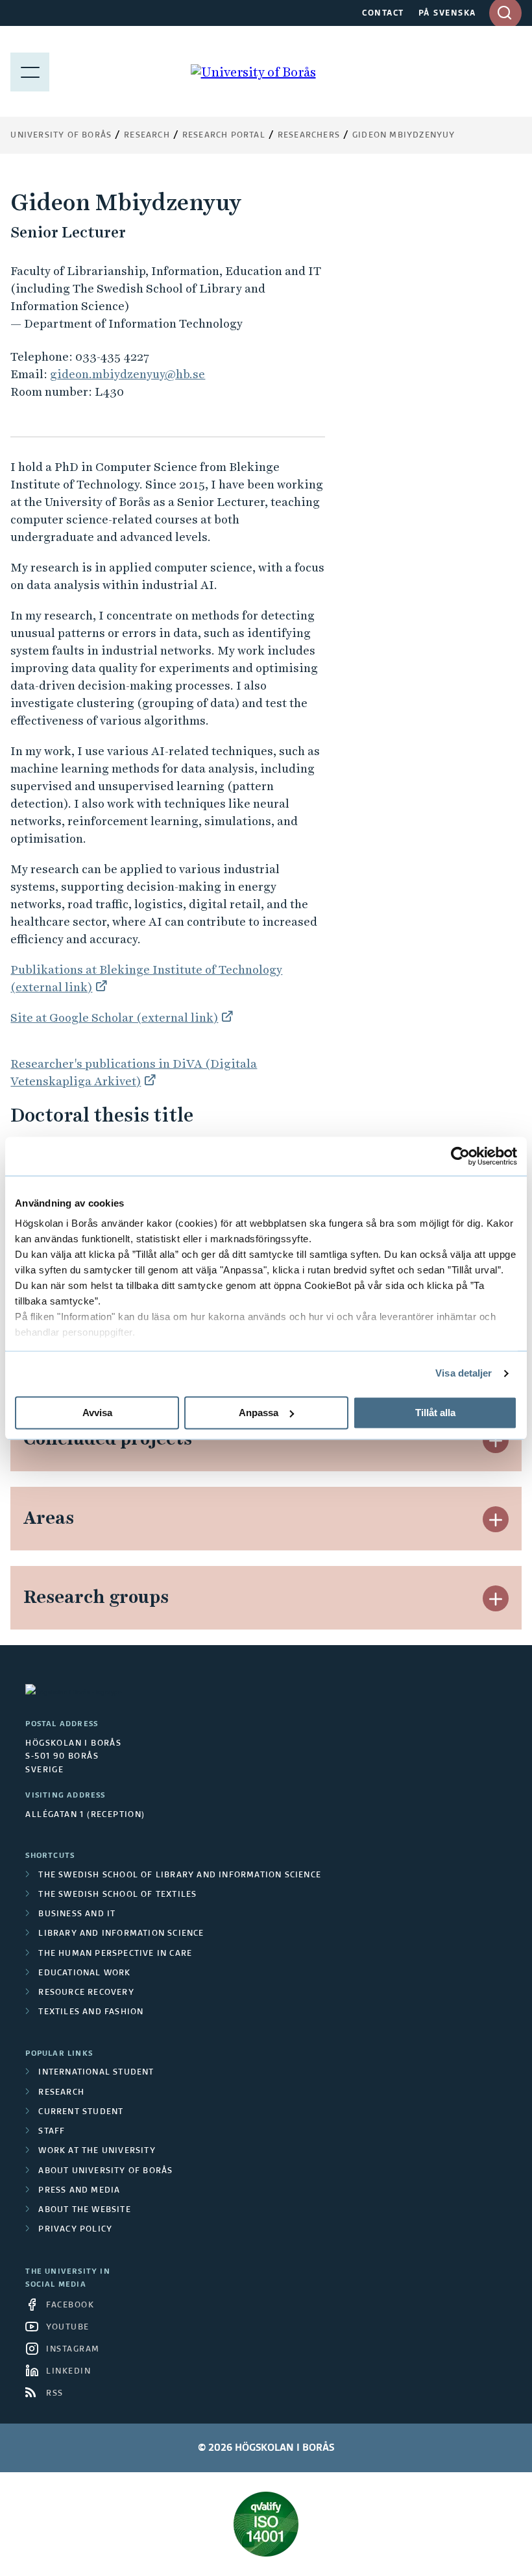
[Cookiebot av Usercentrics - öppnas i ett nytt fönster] (460, 1156)
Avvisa (97, 1413)
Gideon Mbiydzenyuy (404, 136)
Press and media (79, 2191)
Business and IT (77, 1914)
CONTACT (383, 14)
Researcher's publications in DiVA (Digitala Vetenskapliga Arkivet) (134, 1072)
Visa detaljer (464, 1373)
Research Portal (224, 136)
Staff (52, 2132)
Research (147, 136)
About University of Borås (105, 2171)
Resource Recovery (86, 1993)
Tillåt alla (435, 1413)
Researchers (309, 136)
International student (96, 2073)
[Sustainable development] (266, 2524)
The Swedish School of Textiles (117, 1895)
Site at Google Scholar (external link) (114, 1017)
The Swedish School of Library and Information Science (180, 1875)
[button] (496, 1440)
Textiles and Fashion (91, 2012)
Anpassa (259, 1413)
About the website (84, 2210)
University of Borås (61, 136)
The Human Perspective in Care (115, 1954)
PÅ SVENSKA (447, 14)
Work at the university (97, 2151)
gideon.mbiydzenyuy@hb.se (127, 374)
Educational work (84, 1973)
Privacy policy (75, 2230)
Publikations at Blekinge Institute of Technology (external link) (146, 978)
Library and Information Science (121, 1934)
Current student (81, 2112)
